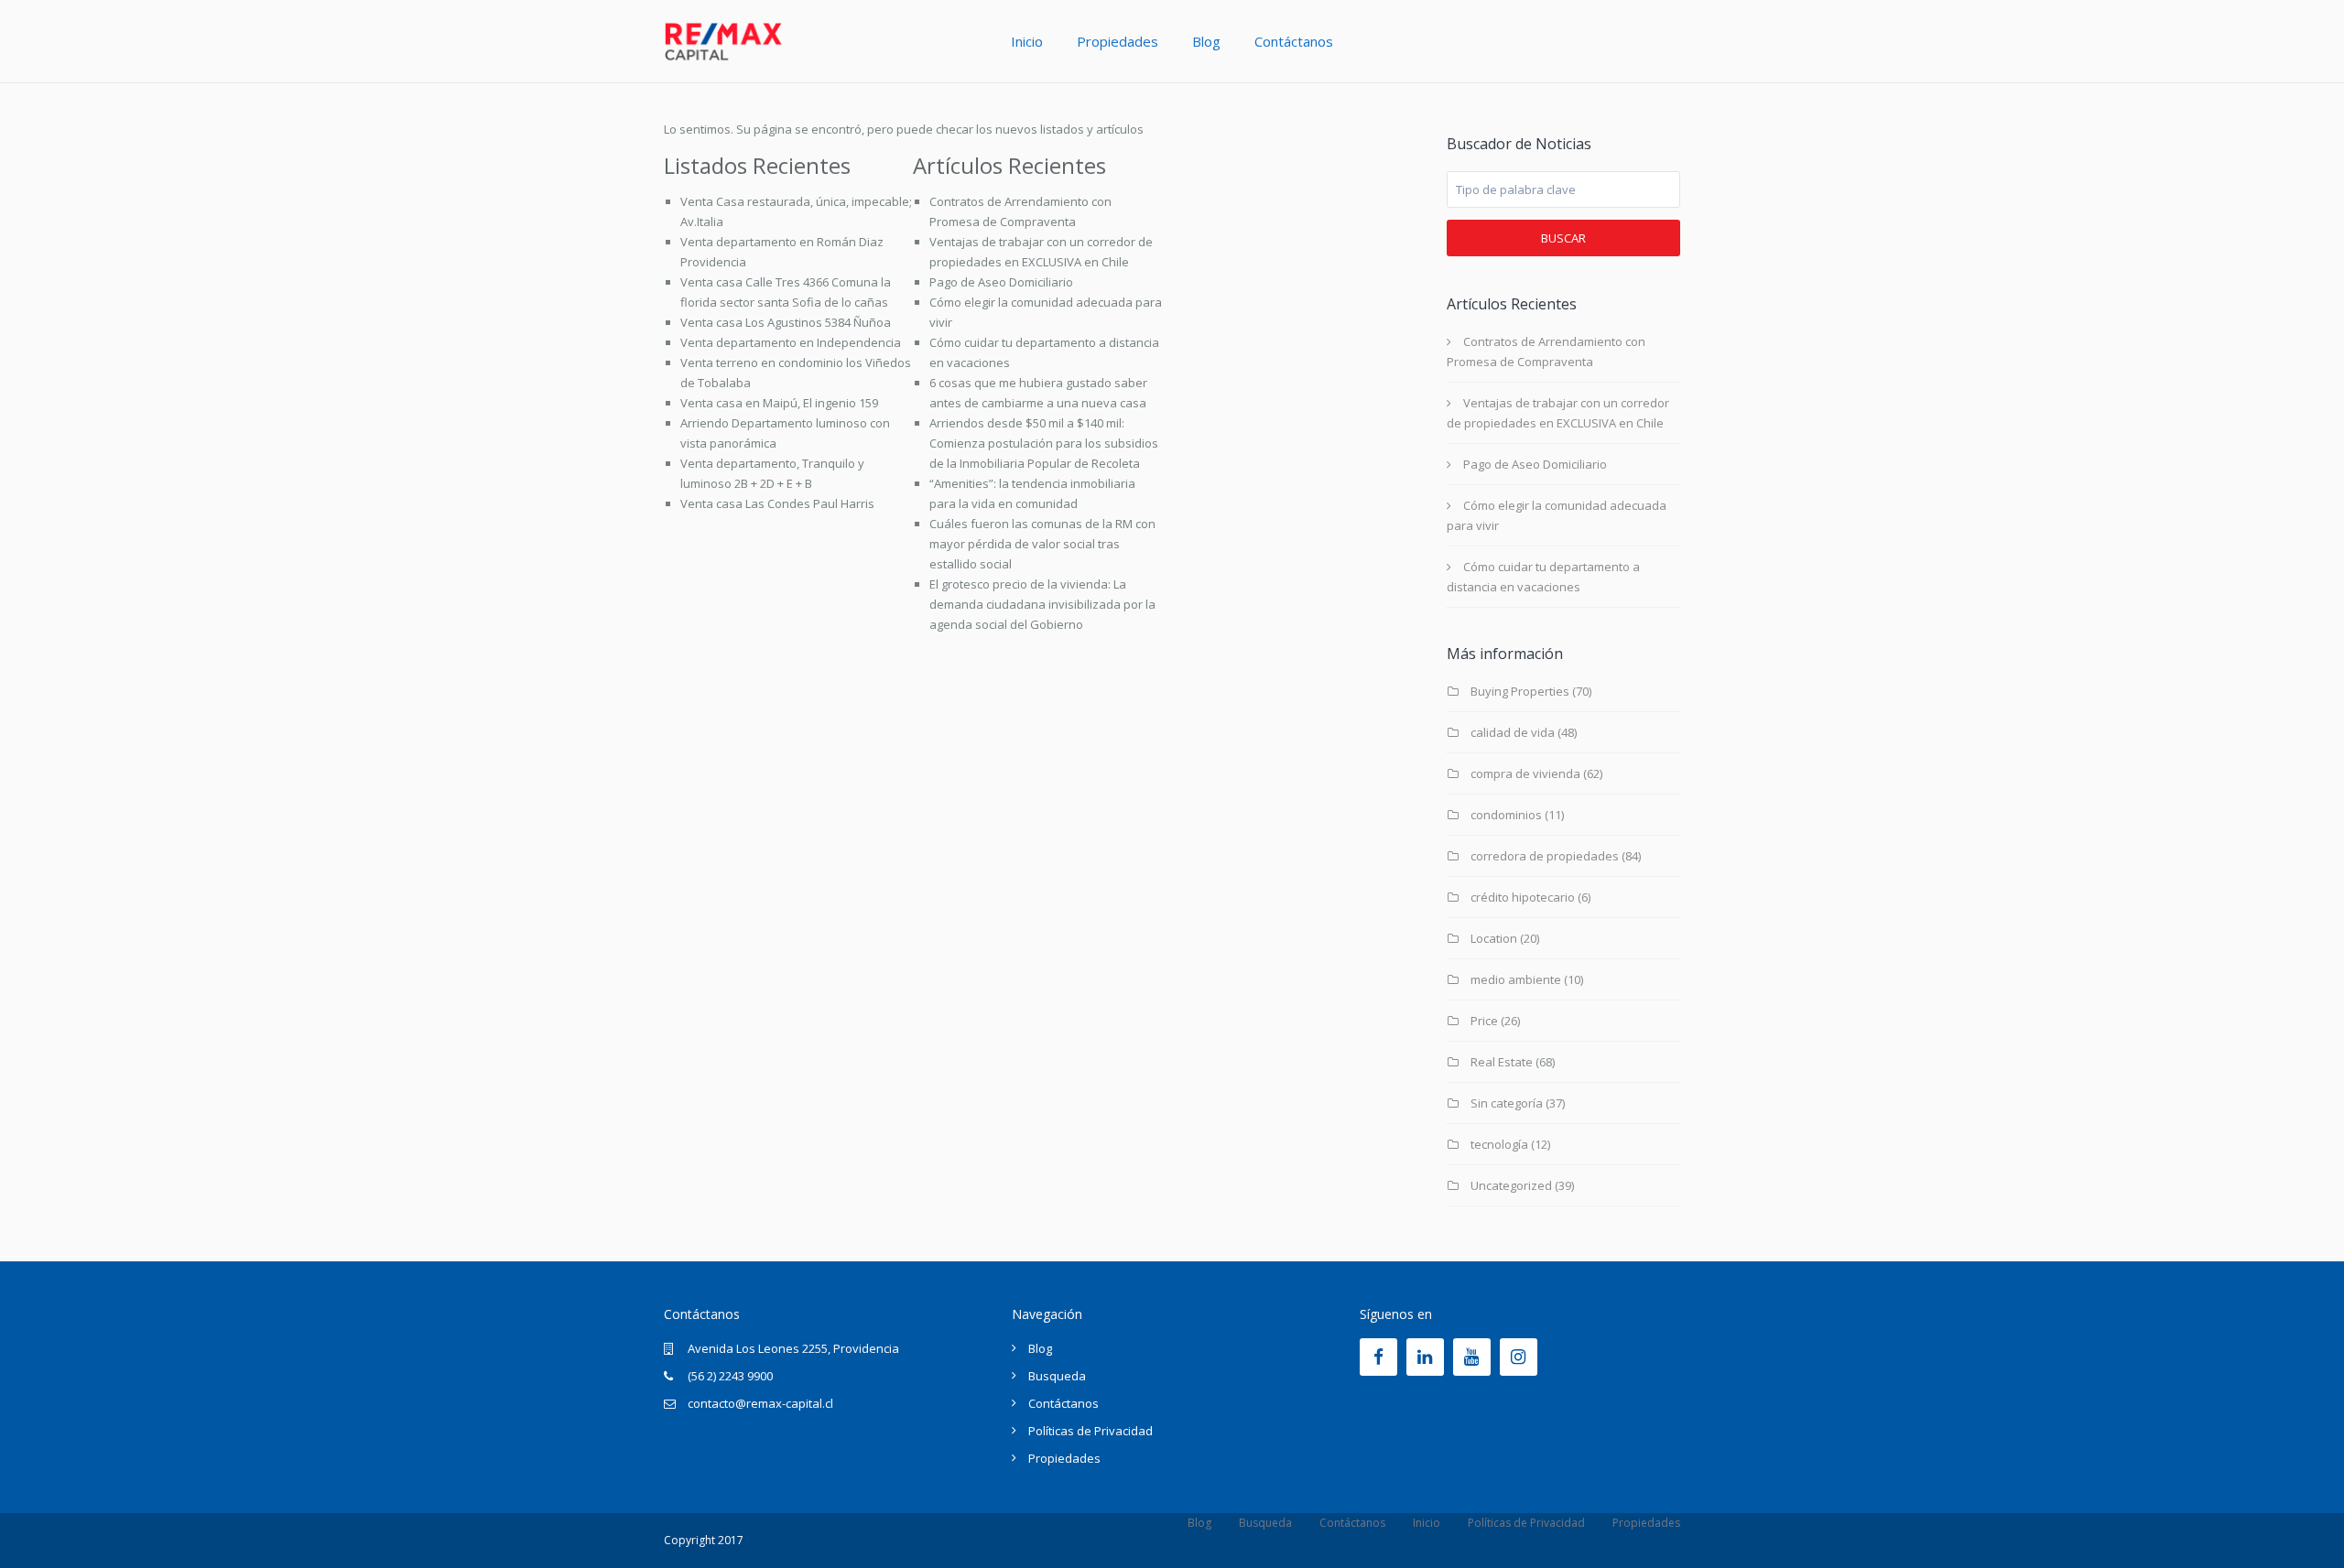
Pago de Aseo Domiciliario (1001, 282)
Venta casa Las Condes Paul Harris (777, 503)
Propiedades (1118, 41)
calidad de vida (1513, 732)
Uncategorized (1511, 1185)
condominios (1506, 815)
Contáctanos (1294, 41)
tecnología (1499, 1144)
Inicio (1027, 41)
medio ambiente (1516, 979)
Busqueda (1057, 1376)
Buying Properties (1520, 691)
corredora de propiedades (1545, 856)
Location (1494, 938)
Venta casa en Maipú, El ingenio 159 (779, 403)
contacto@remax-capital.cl (760, 1403)
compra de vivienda (1525, 773)
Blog (1206, 41)
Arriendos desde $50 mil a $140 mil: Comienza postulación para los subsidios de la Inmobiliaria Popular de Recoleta (1044, 443)
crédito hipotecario (1523, 897)
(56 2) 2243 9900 (730, 1376)
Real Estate (1502, 1062)
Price (1484, 1021)
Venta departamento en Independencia (791, 342)
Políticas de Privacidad (1091, 1431)
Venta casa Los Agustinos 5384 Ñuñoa (786, 322)
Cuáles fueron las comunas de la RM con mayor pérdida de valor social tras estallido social (1042, 544)
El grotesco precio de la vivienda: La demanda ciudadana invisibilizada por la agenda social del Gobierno (1042, 604)
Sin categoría (1507, 1103)
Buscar (1563, 238)
